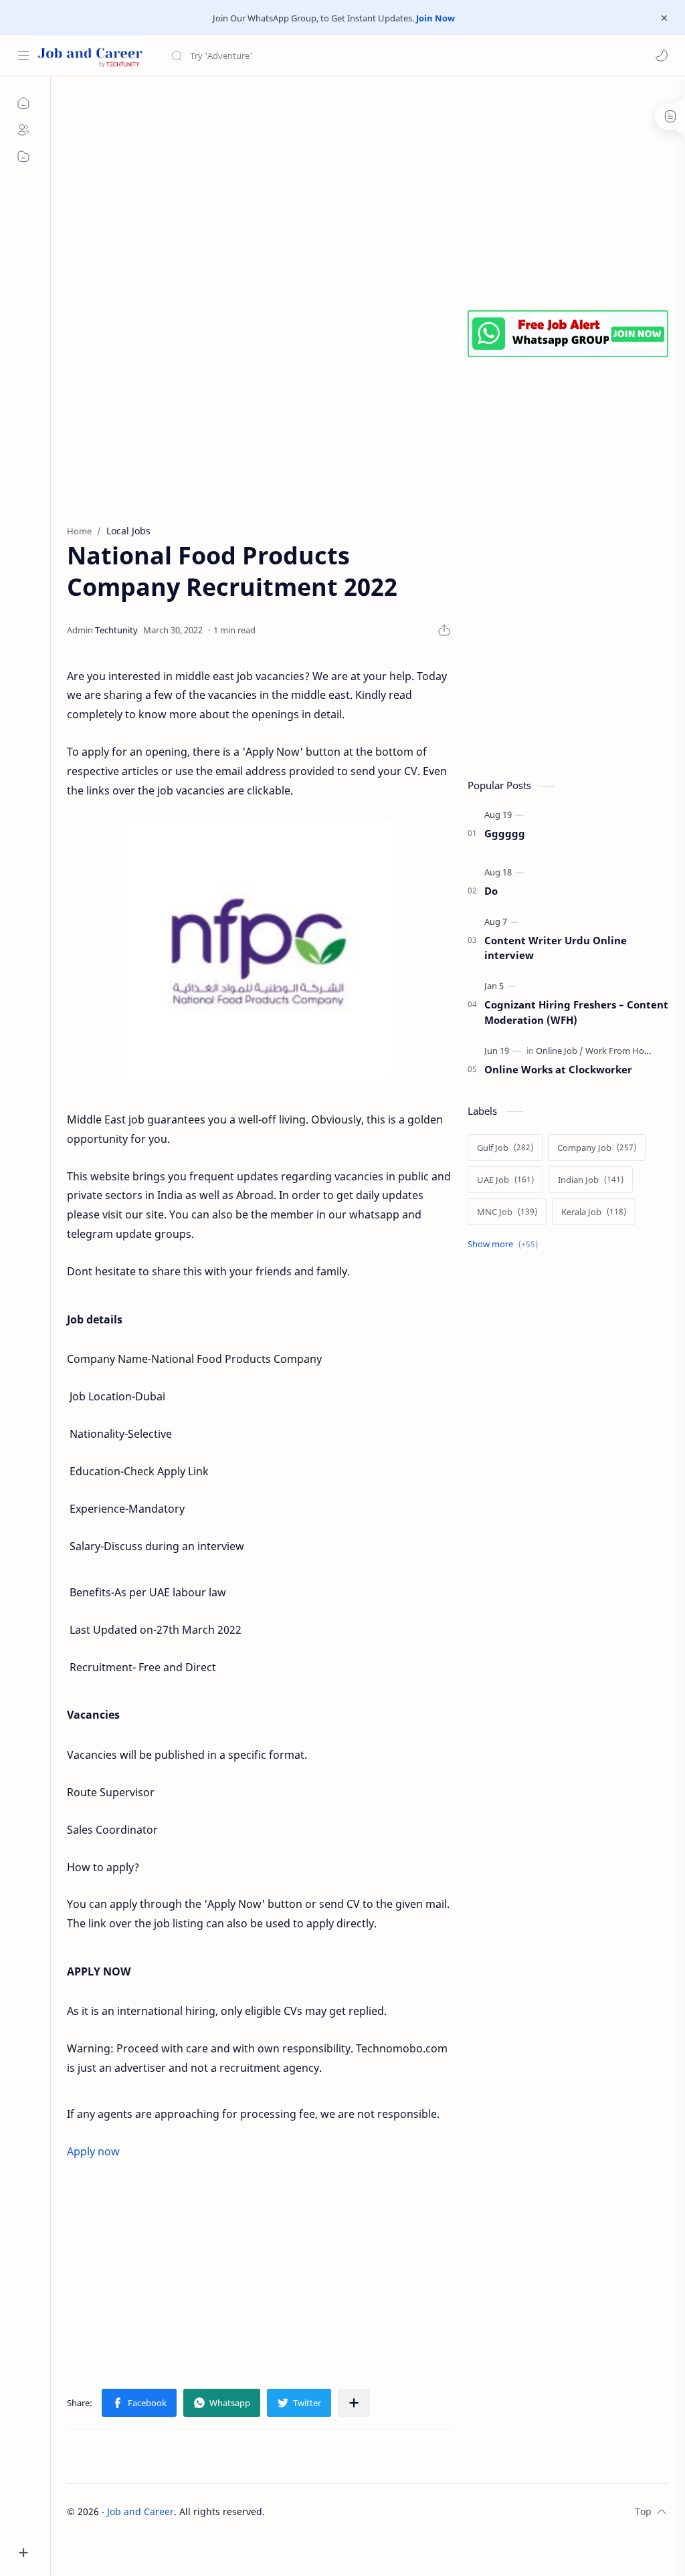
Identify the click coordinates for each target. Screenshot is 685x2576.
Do (491, 891)
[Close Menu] (664, 18)
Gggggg (505, 833)
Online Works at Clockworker (558, 1069)
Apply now (93, 2151)
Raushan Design (359, 2511)
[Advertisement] (368, 190)
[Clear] (381, 56)
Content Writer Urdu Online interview (556, 948)
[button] (662, 56)
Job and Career (140, 2511)
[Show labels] (505, 1244)
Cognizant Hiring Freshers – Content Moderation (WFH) (576, 1012)
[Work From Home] (621, 1051)
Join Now (435, 18)
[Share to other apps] (354, 2403)
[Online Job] (560, 1051)
